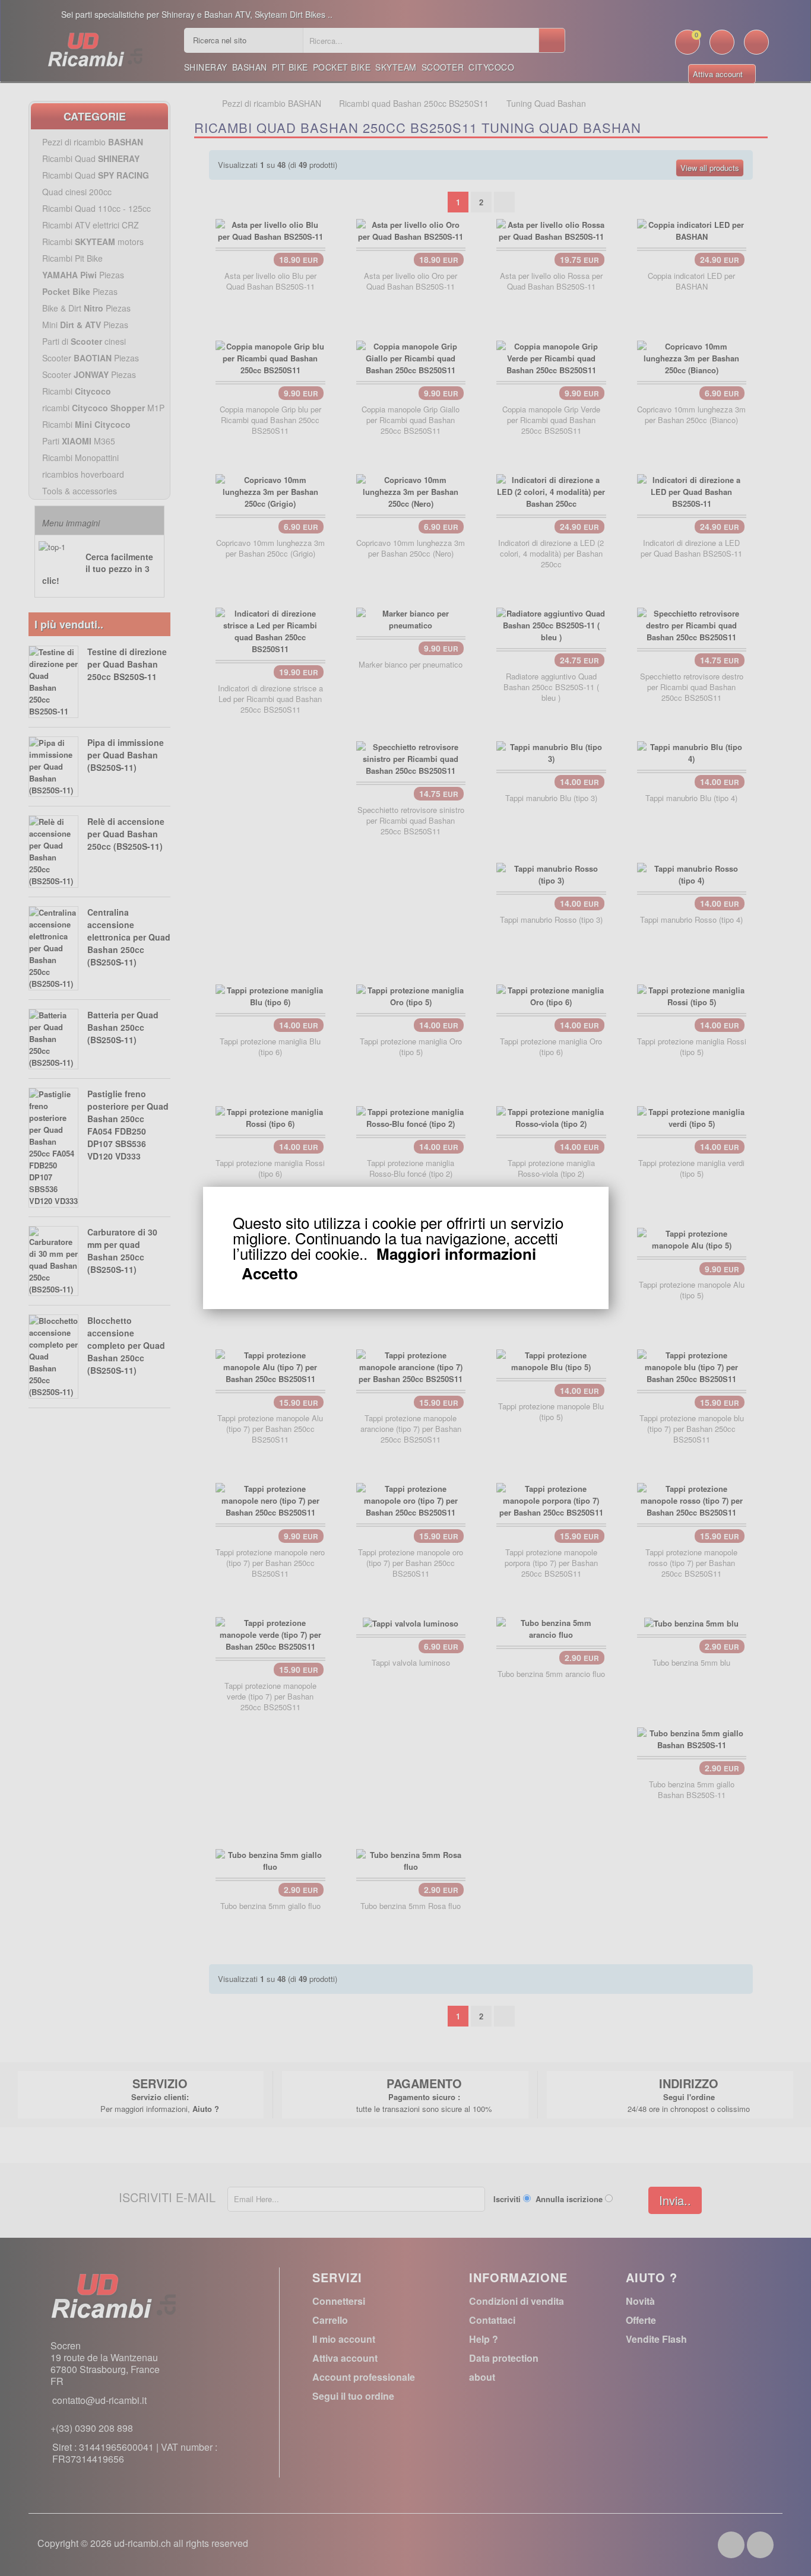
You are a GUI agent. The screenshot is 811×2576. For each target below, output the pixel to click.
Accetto (270, 1273)
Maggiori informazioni (456, 1254)
